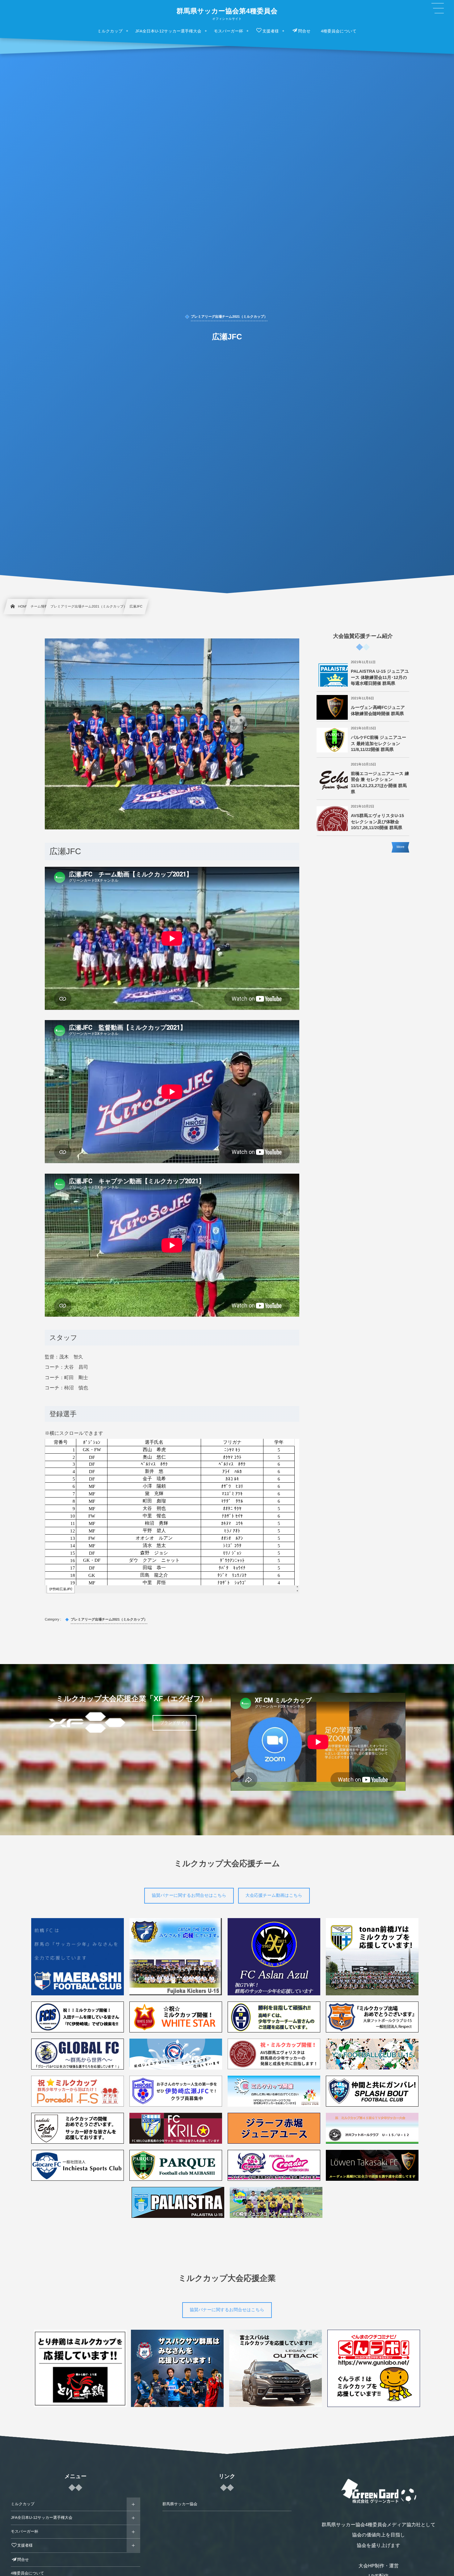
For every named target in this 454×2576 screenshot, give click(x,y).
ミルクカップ (23, 2504)
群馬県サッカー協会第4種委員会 (227, 11)
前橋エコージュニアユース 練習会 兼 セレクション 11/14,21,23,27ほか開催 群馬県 (380, 783)
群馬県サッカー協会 (180, 2504)
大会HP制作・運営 (379, 2566)
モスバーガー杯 (25, 2532)
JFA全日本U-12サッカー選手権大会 (42, 2518)
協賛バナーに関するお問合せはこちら (189, 1895)
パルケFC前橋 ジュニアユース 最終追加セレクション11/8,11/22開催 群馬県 (378, 743)
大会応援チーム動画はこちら (274, 1895)
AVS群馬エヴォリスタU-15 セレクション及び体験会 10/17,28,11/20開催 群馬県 (377, 822)
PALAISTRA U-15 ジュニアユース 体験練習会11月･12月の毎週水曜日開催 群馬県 (380, 677)
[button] (438, 8)
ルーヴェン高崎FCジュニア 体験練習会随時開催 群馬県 (378, 710)
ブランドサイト (174, 1723)
